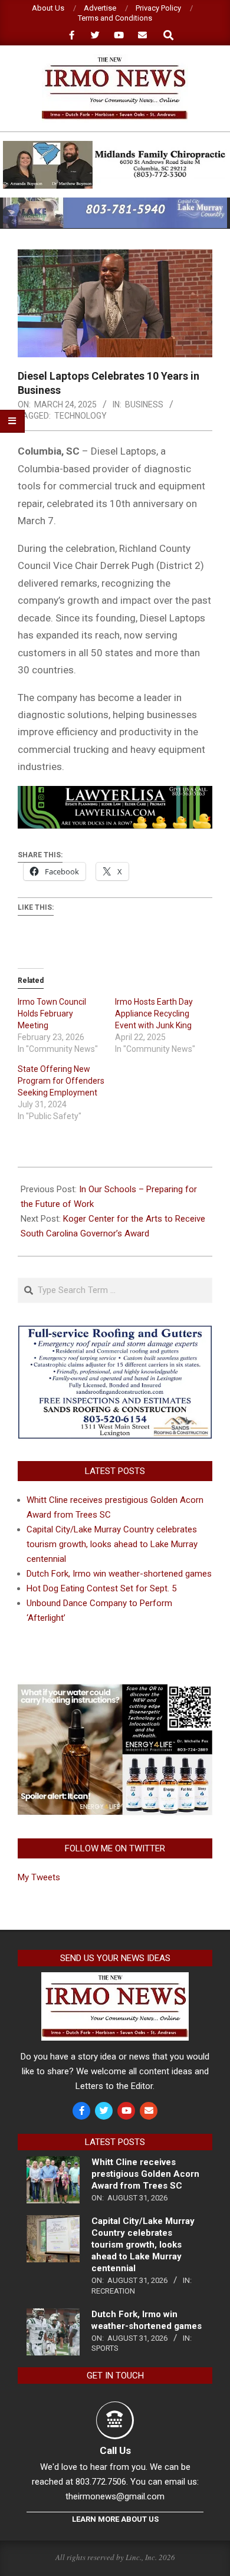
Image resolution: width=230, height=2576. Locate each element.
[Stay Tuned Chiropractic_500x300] (115, 1689)
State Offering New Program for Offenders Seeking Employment (61, 1081)
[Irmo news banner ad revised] (115, 794)
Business (144, 404)
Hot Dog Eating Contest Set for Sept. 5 (101, 1588)
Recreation (113, 2291)
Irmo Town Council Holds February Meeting (52, 1014)
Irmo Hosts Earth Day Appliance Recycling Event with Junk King (154, 1014)
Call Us (115, 2450)
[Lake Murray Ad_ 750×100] (115, 203)
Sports (105, 2348)
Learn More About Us (115, 2519)
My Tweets (39, 1877)
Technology (80, 416)
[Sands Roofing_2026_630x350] (115, 1331)
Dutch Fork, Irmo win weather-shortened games (119, 1574)
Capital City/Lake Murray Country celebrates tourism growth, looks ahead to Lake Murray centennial (112, 1544)
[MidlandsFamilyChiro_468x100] (115, 146)
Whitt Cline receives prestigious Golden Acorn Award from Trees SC (145, 2174)
